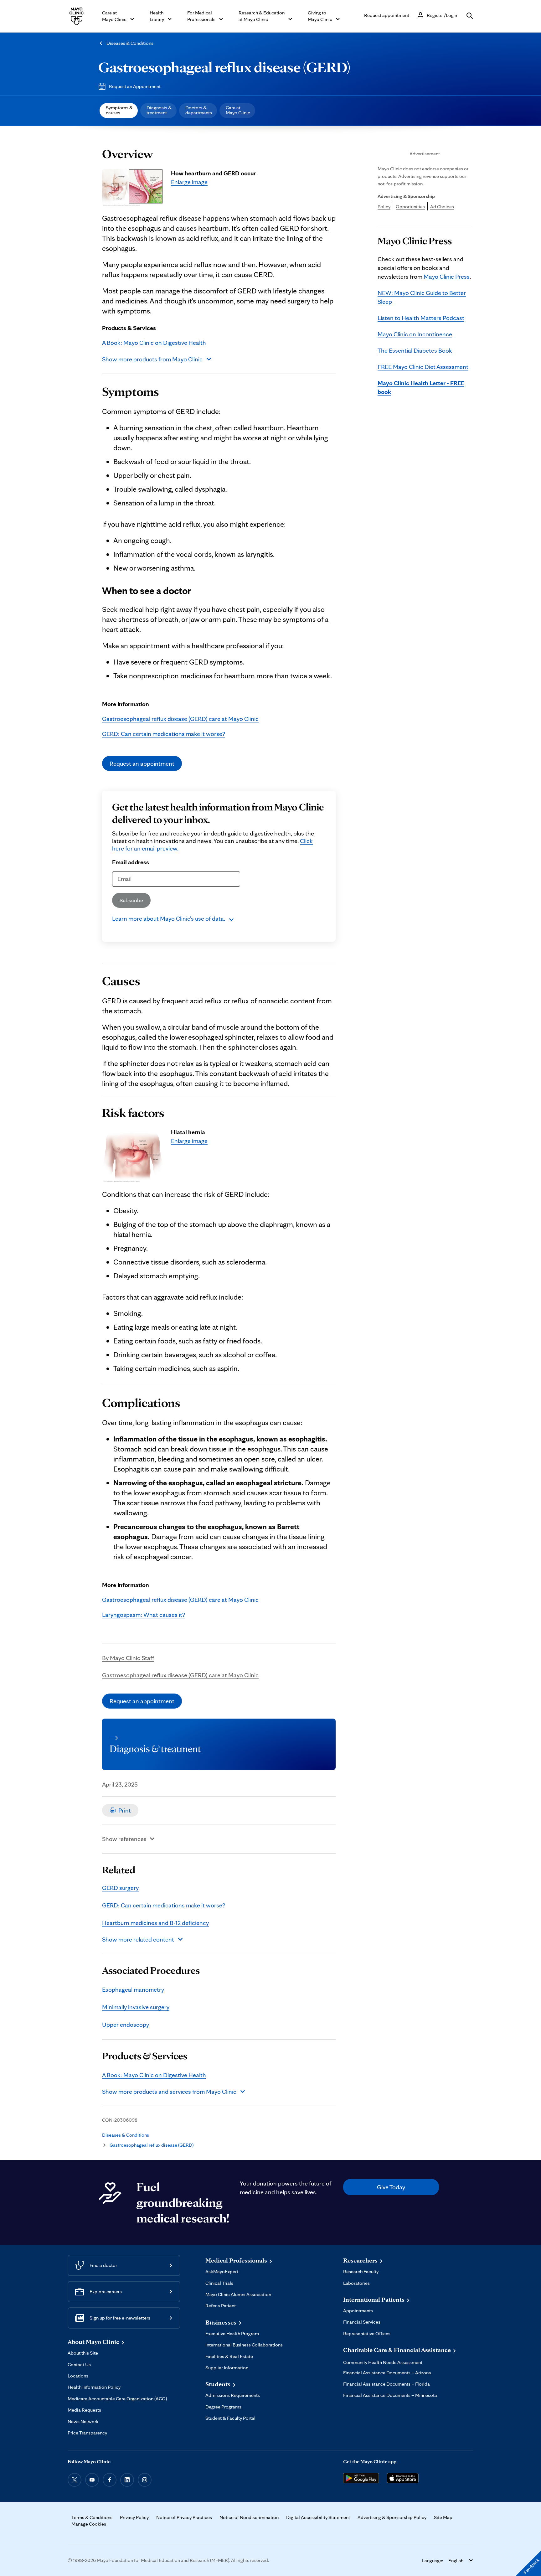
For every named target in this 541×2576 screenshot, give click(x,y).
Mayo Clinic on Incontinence (415, 334)
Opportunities (410, 207)
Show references (124, 1839)
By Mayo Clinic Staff (128, 1658)
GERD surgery (120, 1888)
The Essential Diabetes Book (415, 350)
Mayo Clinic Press (447, 277)
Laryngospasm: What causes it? (144, 1615)
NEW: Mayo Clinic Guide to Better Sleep (422, 297)
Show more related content (138, 1939)
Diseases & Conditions (130, 43)
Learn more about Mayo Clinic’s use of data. (169, 918)
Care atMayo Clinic (238, 110)
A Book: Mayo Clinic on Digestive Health (154, 343)
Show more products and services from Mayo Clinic (169, 2092)
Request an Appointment (135, 86)
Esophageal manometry (133, 1989)
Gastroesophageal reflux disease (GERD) (224, 67)
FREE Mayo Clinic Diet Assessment (423, 367)
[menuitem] (119, 111)
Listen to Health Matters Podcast (421, 318)
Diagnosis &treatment (159, 110)
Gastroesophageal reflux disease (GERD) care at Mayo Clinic (180, 719)
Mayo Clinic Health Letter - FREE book (421, 387)
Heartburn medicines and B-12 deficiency (155, 1923)
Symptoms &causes (119, 110)
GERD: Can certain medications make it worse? (164, 734)
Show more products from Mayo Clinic (152, 359)
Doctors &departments (199, 110)
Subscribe (131, 900)
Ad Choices (442, 207)
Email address (131, 862)
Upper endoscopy (126, 2025)
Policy (384, 207)
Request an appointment (142, 763)
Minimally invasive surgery (136, 2007)
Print (125, 1810)
